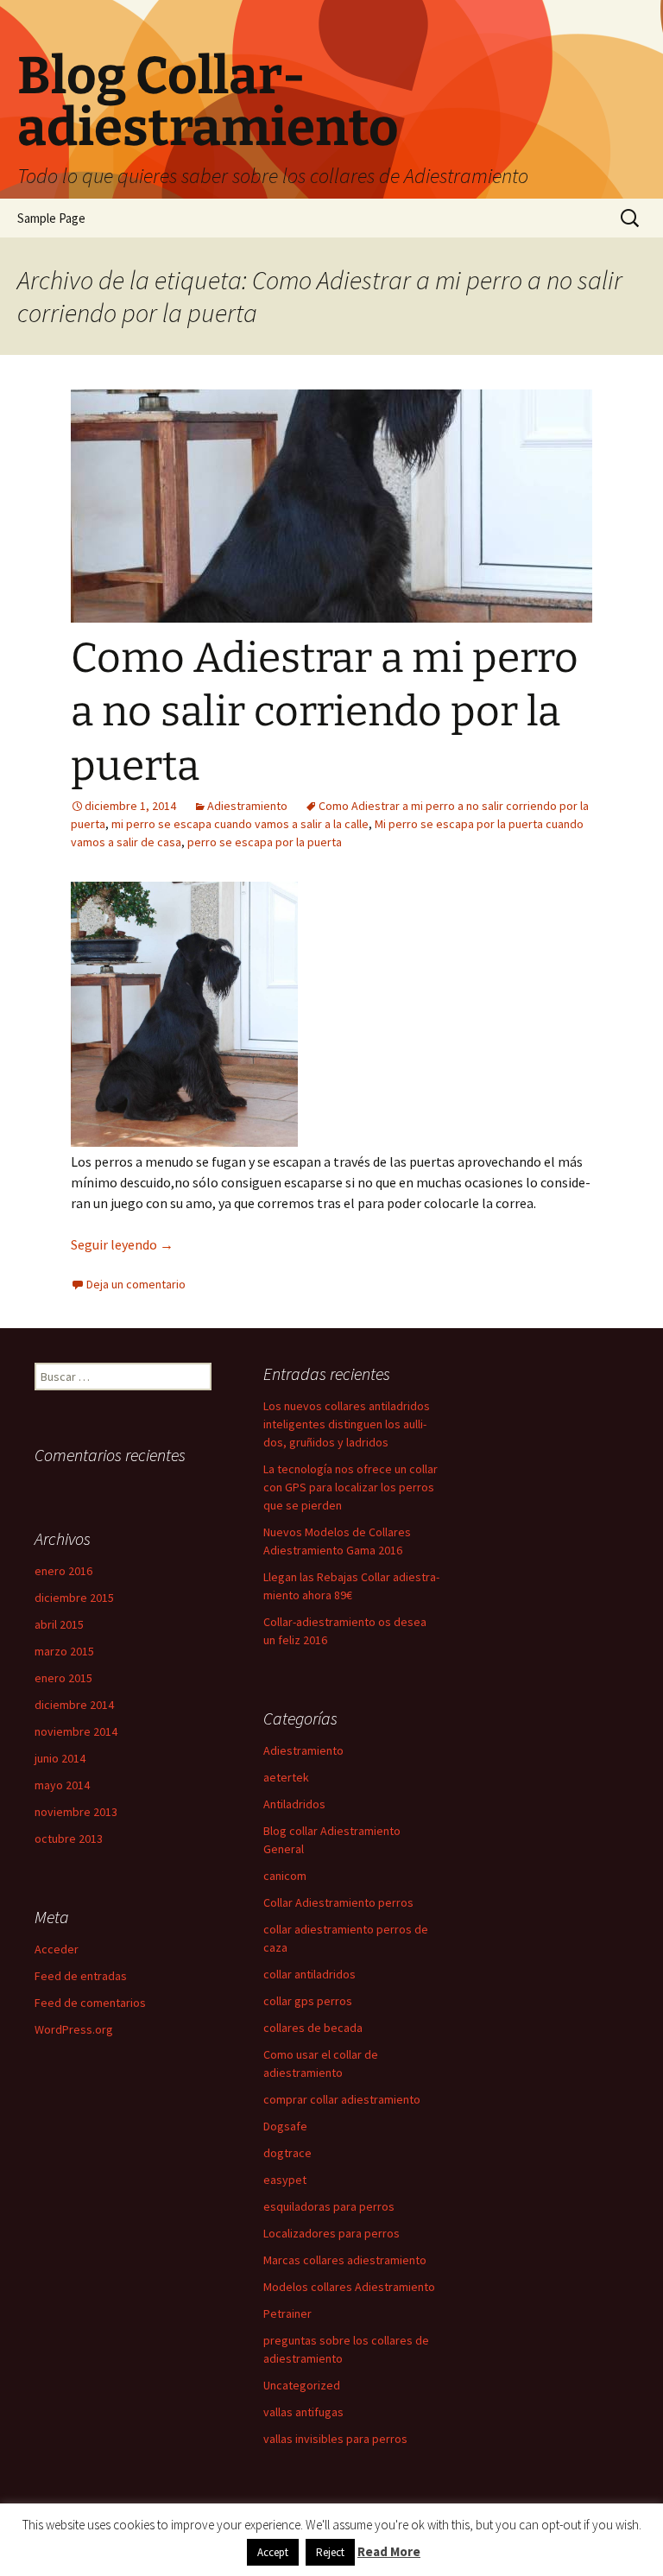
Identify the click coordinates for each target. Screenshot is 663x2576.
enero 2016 (63, 1571)
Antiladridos (294, 1804)
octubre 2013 (69, 1839)
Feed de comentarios (90, 2003)
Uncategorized (302, 2385)
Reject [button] (330, 2552)
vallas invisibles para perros (335, 2439)
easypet (285, 2180)
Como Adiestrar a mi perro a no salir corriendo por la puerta (325, 712)
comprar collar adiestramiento (342, 2099)
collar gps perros (308, 2001)
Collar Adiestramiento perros (338, 1902)
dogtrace (287, 2153)
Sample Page (51, 218)
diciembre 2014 (74, 1705)
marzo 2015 (64, 1651)
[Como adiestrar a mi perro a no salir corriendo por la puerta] (184, 1013)
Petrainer (287, 2313)
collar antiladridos (309, 1974)
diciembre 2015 (74, 1598)
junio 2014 (60, 1758)
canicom (285, 1876)
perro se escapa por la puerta (265, 842)
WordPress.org (74, 2029)
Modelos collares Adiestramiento (349, 2287)
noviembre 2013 (76, 1812)
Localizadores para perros (331, 2233)
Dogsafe (285, 2126)
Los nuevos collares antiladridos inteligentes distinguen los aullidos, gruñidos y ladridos (347, 1424)
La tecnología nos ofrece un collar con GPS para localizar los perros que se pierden (350, 1487)
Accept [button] (273, 2552)
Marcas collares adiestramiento (345, 2260)
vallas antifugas (303, 2412)
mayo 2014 (62, 1785)
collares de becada (313, 2028)
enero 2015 (63, 1678)
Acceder (57, 1949)
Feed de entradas (81, 1976)
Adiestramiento (247, 806)
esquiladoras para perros (329, 2206)
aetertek (286, 1777)
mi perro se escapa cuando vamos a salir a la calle (240, 824)
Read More (389, 2551)
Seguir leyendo (122, 1244)
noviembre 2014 (76, 1731)
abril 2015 (59, 1624)
